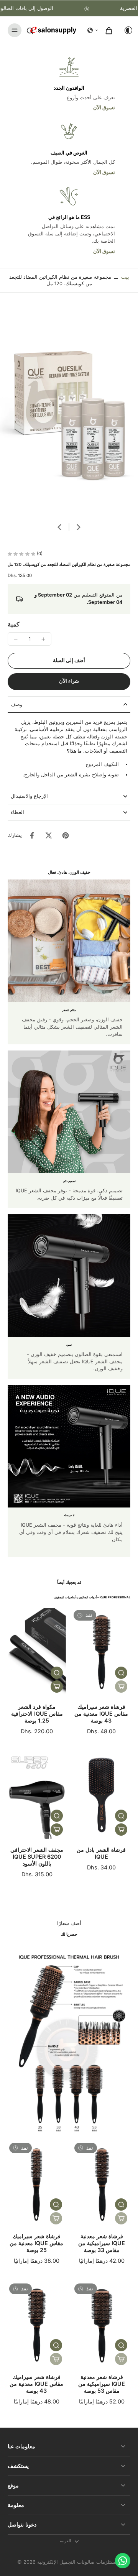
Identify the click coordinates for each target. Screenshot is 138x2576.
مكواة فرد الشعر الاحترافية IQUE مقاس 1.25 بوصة (37, 1714)
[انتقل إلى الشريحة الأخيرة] (59, 527)
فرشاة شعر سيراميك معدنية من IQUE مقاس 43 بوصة (101, 1714)
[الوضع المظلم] (126, 30)
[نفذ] (121, 1687)
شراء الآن (69, 681)
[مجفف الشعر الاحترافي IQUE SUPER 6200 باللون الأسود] (37, 1795)
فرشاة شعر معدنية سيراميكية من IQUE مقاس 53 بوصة (102, 2384)
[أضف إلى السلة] (57, 1687)
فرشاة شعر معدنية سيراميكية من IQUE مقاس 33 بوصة (102, 2243)
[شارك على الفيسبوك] (32, 835)
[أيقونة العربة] (109, 30)
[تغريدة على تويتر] (49, 835)
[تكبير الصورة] (69, 411)
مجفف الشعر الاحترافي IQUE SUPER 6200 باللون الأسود (37, 1857)
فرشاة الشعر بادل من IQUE (101, 1853)
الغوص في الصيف (69, 153)
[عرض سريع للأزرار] (57, 1673)
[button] (93, 30)
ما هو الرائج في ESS (69, 217)
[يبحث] (30, 30)
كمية (14, 624)
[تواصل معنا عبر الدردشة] (123, 2561)
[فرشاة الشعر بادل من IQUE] (101, 1795)
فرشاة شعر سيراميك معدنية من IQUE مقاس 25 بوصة (36, 2243)
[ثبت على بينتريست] (66, 835)
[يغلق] (82, 2551)
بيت (125, 277)
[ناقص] (16, 639)
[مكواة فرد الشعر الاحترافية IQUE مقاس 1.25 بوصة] (37, 1652)
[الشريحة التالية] (79, 527)
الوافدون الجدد (69, 88)
